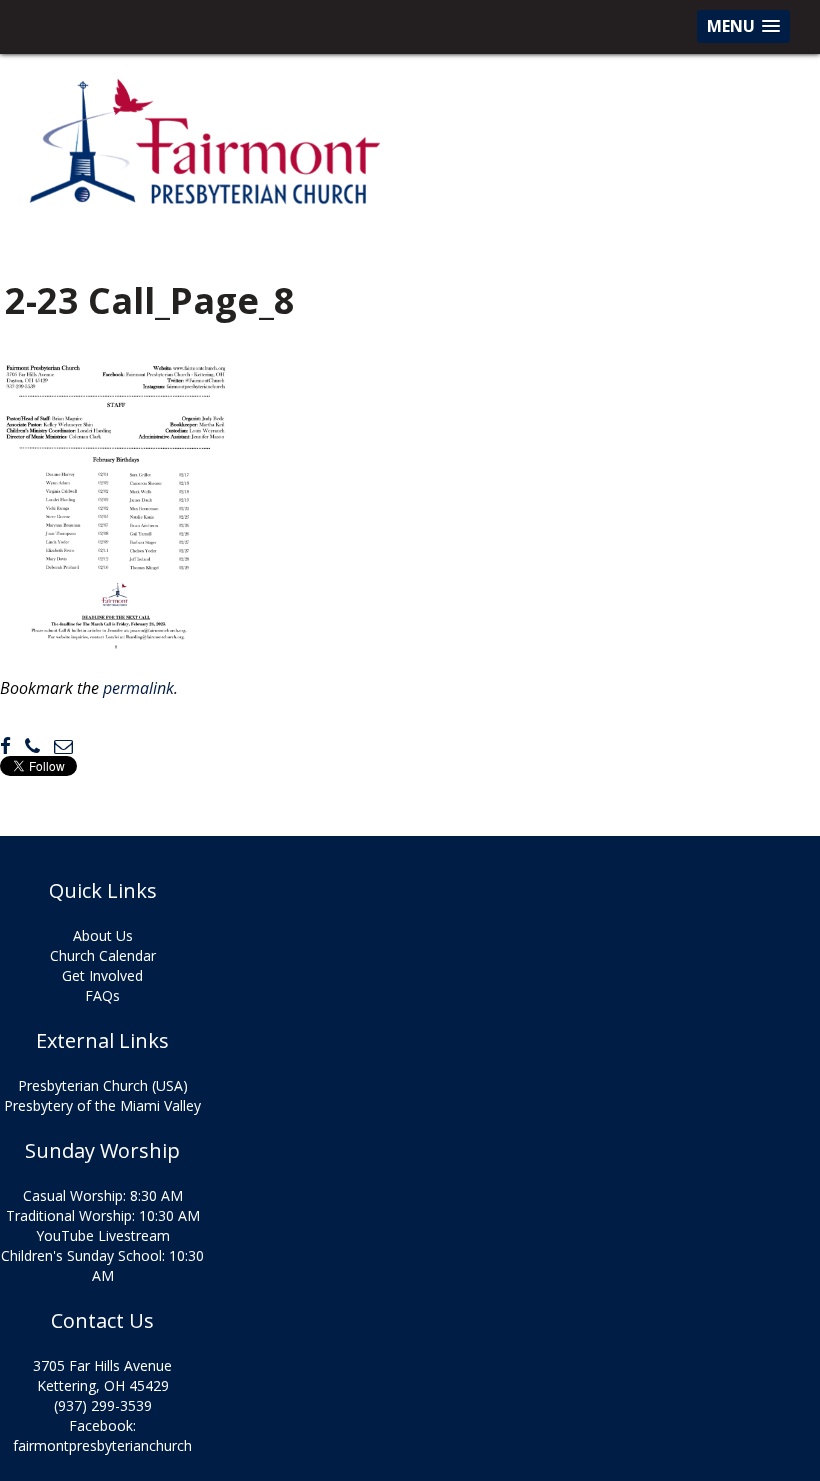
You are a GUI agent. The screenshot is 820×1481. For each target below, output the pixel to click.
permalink (138, 688)
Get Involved (102, 975)
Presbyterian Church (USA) (103, 1085)
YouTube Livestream (103, 1235)
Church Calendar (103, 955)
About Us (103, 935)
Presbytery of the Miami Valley (102, 1105)
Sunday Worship (102, 1151)
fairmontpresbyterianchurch (102, 1445)
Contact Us (102, 1321)
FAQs (102, 995)
